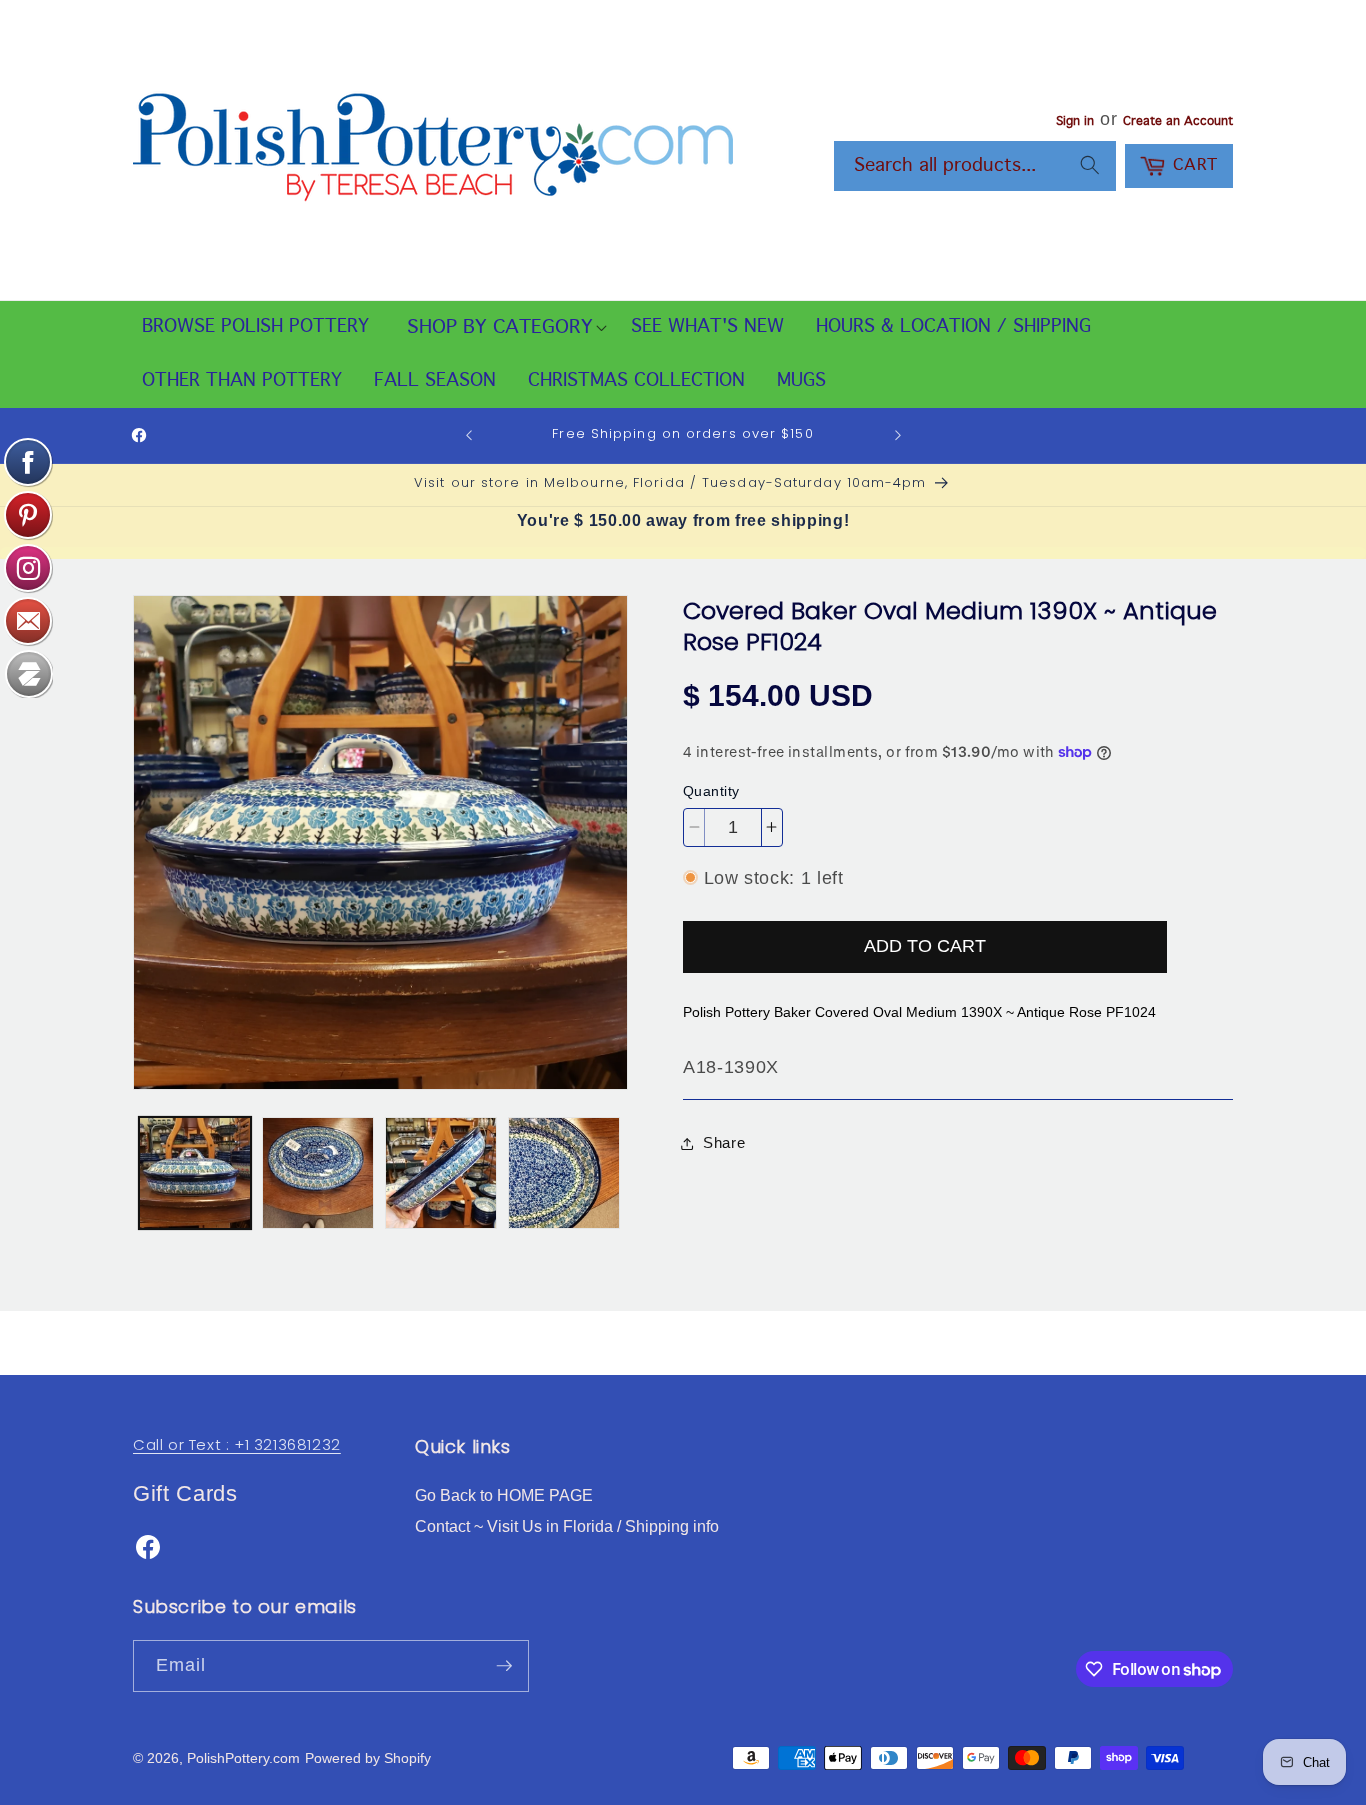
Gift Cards (185, 1493)
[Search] (1090, 165)
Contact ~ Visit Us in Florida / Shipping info (567, 1526)
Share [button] (724, 1142)
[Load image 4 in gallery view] (564, 1173)
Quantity (711, 791)
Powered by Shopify (368, 1758)
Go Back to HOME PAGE (504, 1495)
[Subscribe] (504, 1666)
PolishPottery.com (243, 1758)
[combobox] (975, 166)
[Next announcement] (898, 436)
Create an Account (1178, 122)
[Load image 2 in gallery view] (318, 1173)
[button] (500, 328)
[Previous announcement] (469, 436)
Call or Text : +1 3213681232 (237, 1444)
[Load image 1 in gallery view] (195, 1173)
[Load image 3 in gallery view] (441, 1173)
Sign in (1075, 122)
